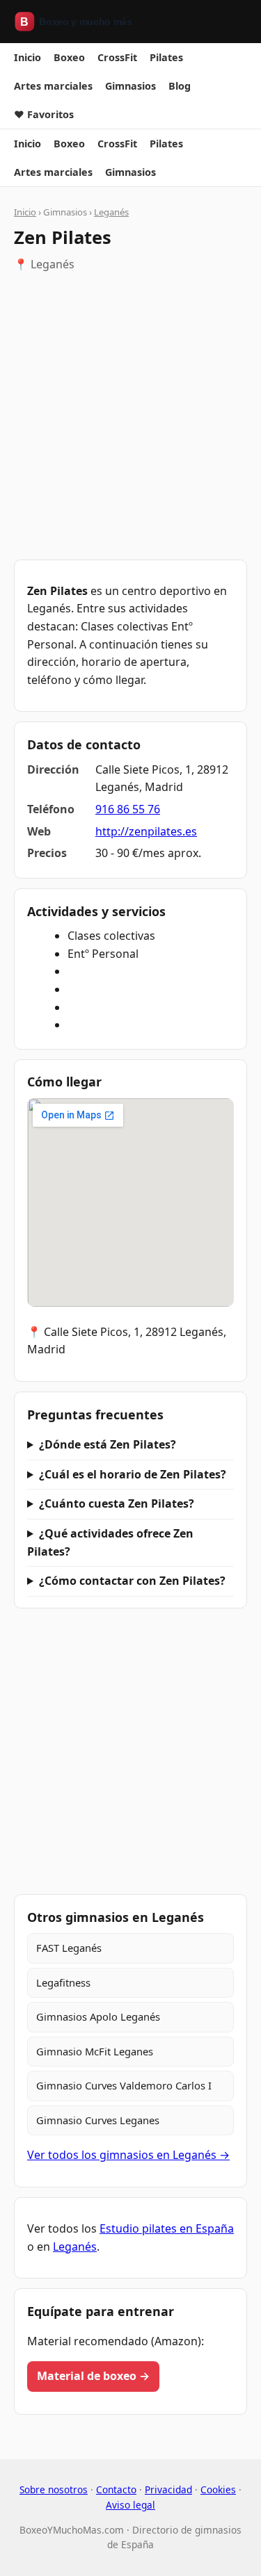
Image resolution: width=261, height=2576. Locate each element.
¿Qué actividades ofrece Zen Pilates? (110, 1542)
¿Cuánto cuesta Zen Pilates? (117, 1503)
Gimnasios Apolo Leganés (98, 2016)
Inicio (27, 57)
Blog (180, 86)
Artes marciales (53, 86)
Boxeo (69, 57)
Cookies (218, 2489)
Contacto (116, 2489)
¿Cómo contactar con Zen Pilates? (132, 1581)
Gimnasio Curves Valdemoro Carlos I (124, 2085)
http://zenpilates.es (146, 831)
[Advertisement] (130, 417)
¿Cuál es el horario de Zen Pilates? (133, 1474)
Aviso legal (130, 2505)
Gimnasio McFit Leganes (95, 2051)
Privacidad (168, 2489)
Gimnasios (130, 86)
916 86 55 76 (128, 809)
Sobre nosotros (54, 2489)
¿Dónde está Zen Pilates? (108, 1444)
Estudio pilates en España (167, 2228)
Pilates (166, 57)
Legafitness (63, 1982)
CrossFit (117, 57)
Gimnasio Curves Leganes (98, 2120)
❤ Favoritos (44, 114)
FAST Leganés (69, 1948)
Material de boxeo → (93, 2376)
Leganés (111, 212)
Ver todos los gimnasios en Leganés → (128, 2155)
